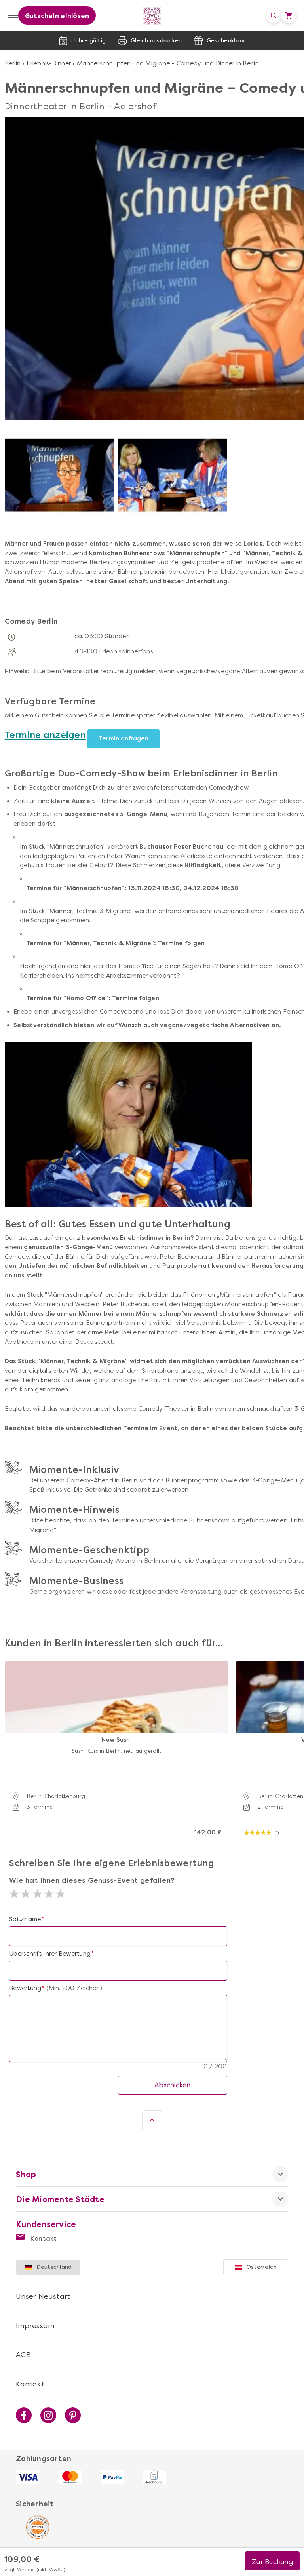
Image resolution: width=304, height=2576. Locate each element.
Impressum (35, 2326)
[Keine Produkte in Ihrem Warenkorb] (289, 15)
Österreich (261, 2267)
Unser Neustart (43, 2296)
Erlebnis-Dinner (49, 63)
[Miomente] (152, 16)
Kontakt (43, 2238)
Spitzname (25, 1919)
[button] (13, 1742)
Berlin (13, 63)
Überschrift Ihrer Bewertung (50, 1954)
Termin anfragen (123, 738)
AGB (23, 2355)
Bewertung (25, 1988)
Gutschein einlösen (57, 16)
